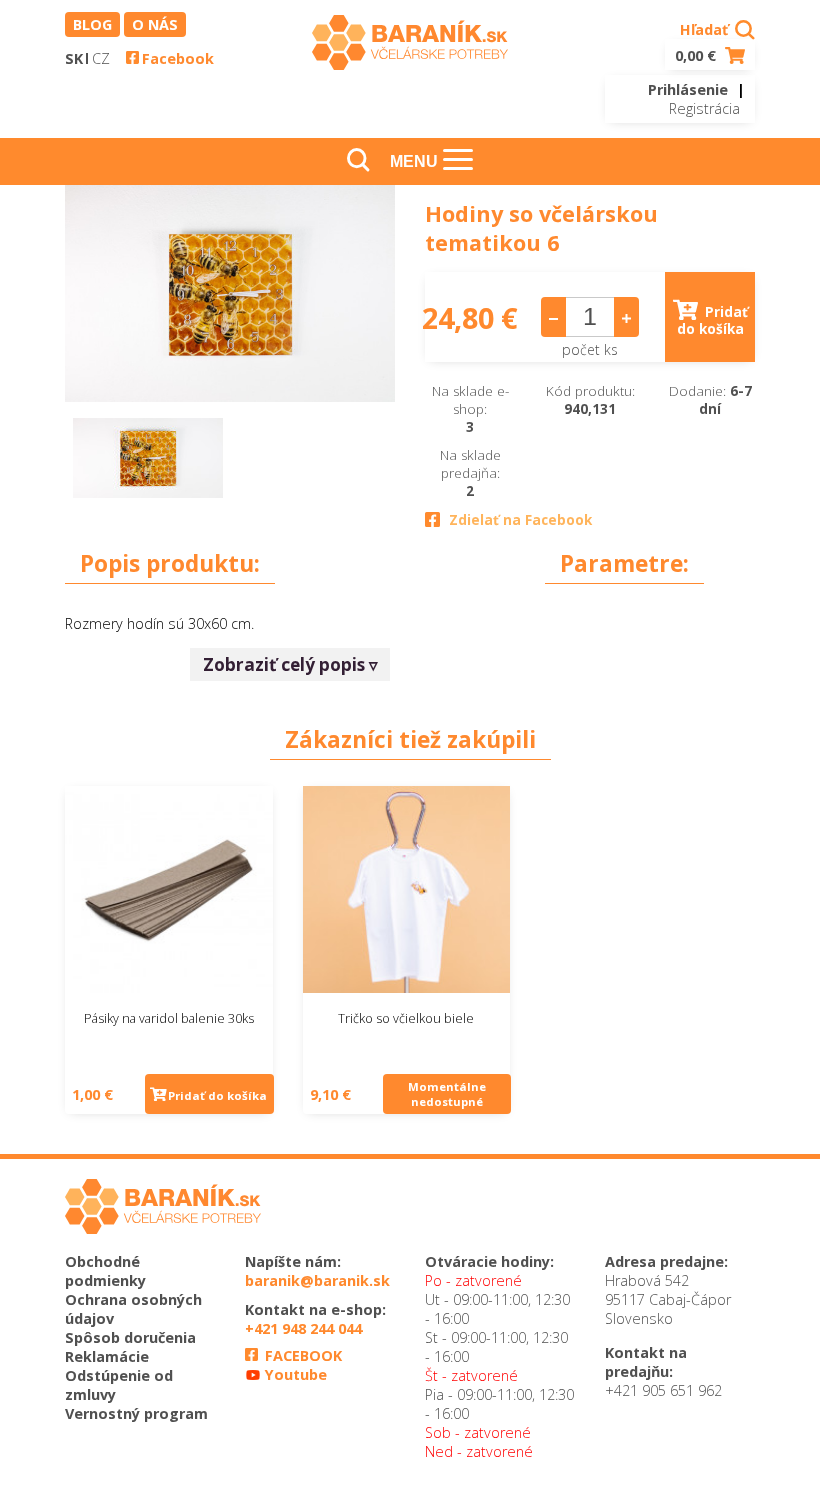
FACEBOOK (301, 1355)
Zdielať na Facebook (520, 520)
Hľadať (706, 29)
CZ (101, 58)
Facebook (178, 58)
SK (74, 58)
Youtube (294, 1374)
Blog (92, 24)
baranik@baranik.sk (317, 1280)
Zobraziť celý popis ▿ (290, 664)
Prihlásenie (688, 89)
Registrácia (704, 108)
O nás (155, 24)
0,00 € (697, 55)
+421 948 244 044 (303, 1328)
